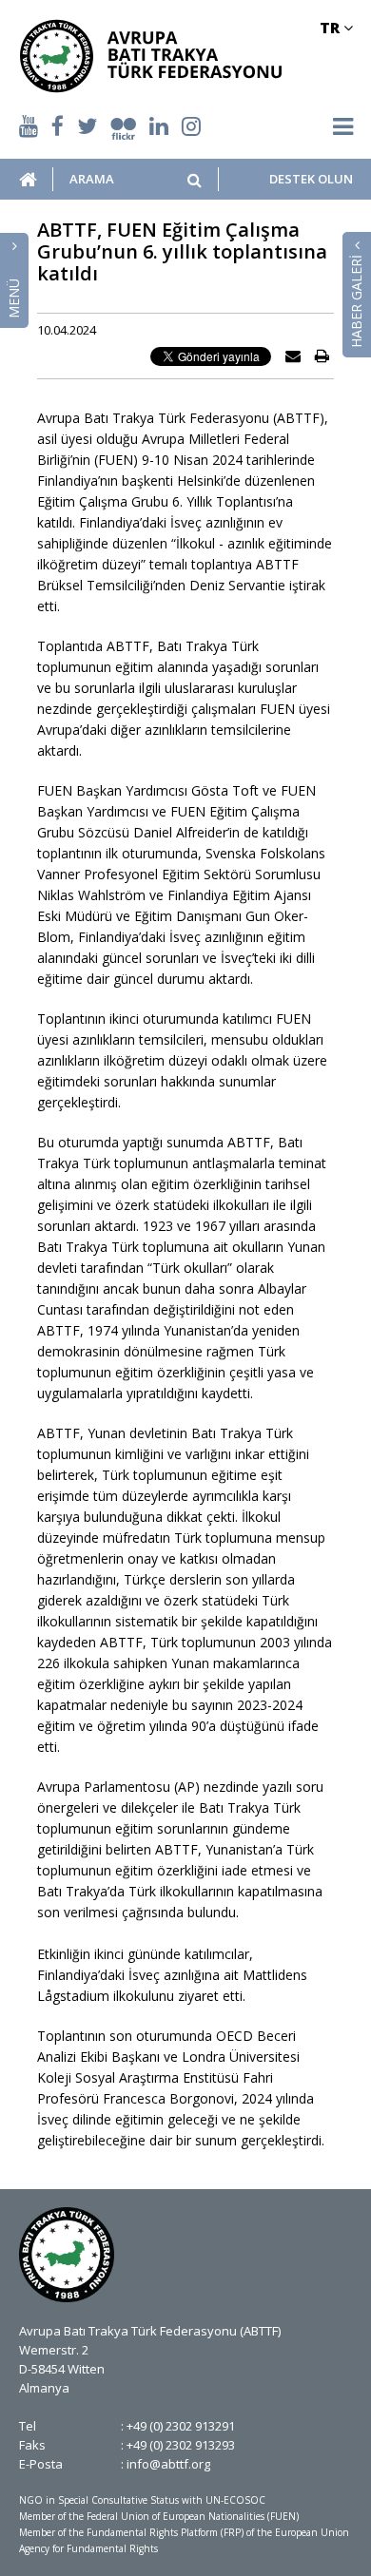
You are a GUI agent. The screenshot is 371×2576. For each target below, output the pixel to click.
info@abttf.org (168, 2464)
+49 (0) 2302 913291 (181, 2426)
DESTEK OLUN (311, 179)
